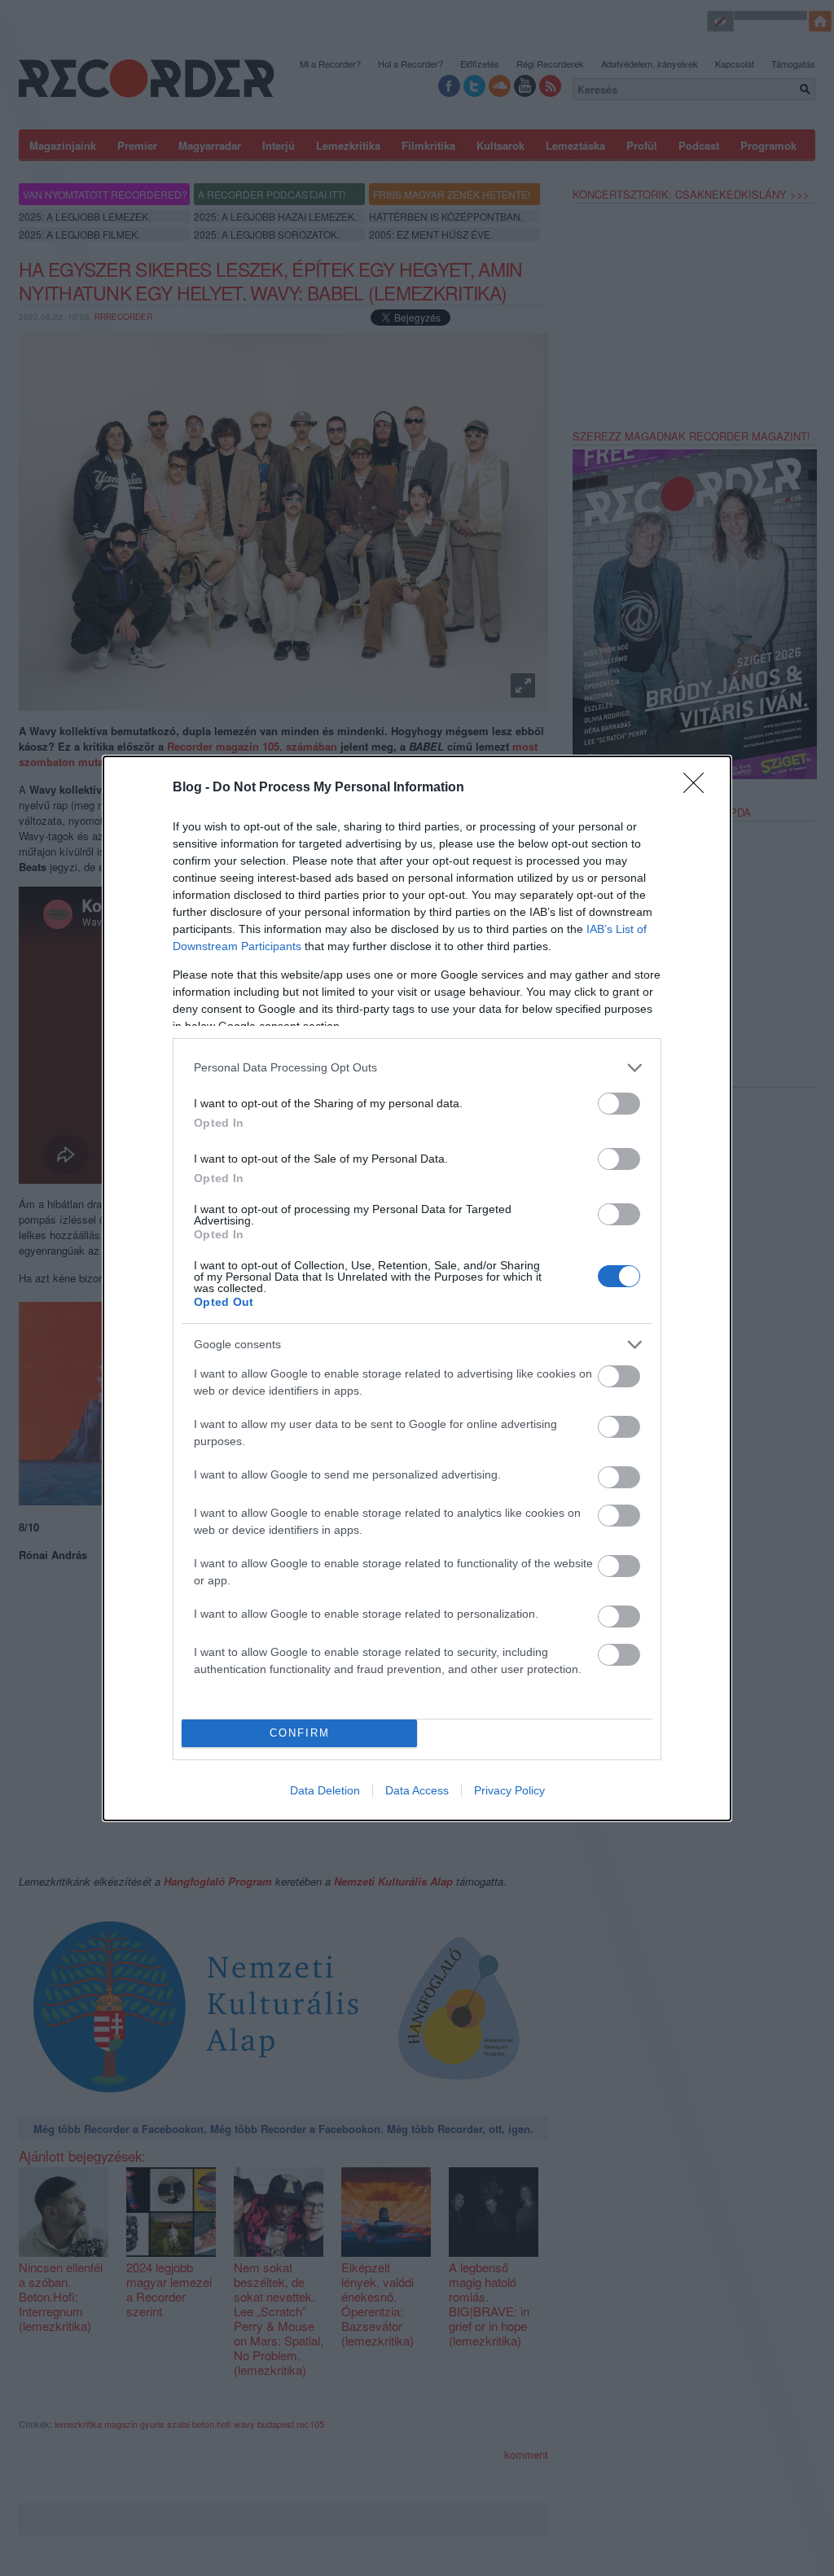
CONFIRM (300, 1733)
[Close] (699, 788)
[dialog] (417, 1288)
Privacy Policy (509, 1790)
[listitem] (417, 1068)
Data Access (417, 1790)
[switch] (619, 1104)
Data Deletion (325, 1790)
